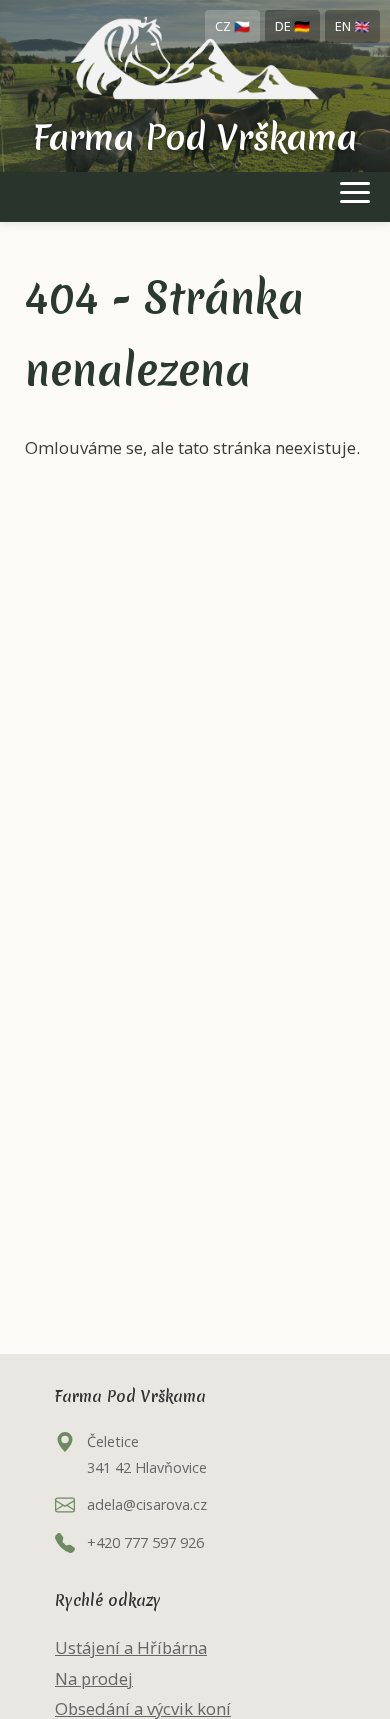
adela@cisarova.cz (147, 1504)
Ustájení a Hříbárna (131, 1647)
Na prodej (94, 1678)
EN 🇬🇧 (352, 26)
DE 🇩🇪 (292, 26)
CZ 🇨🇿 (232, 26)
